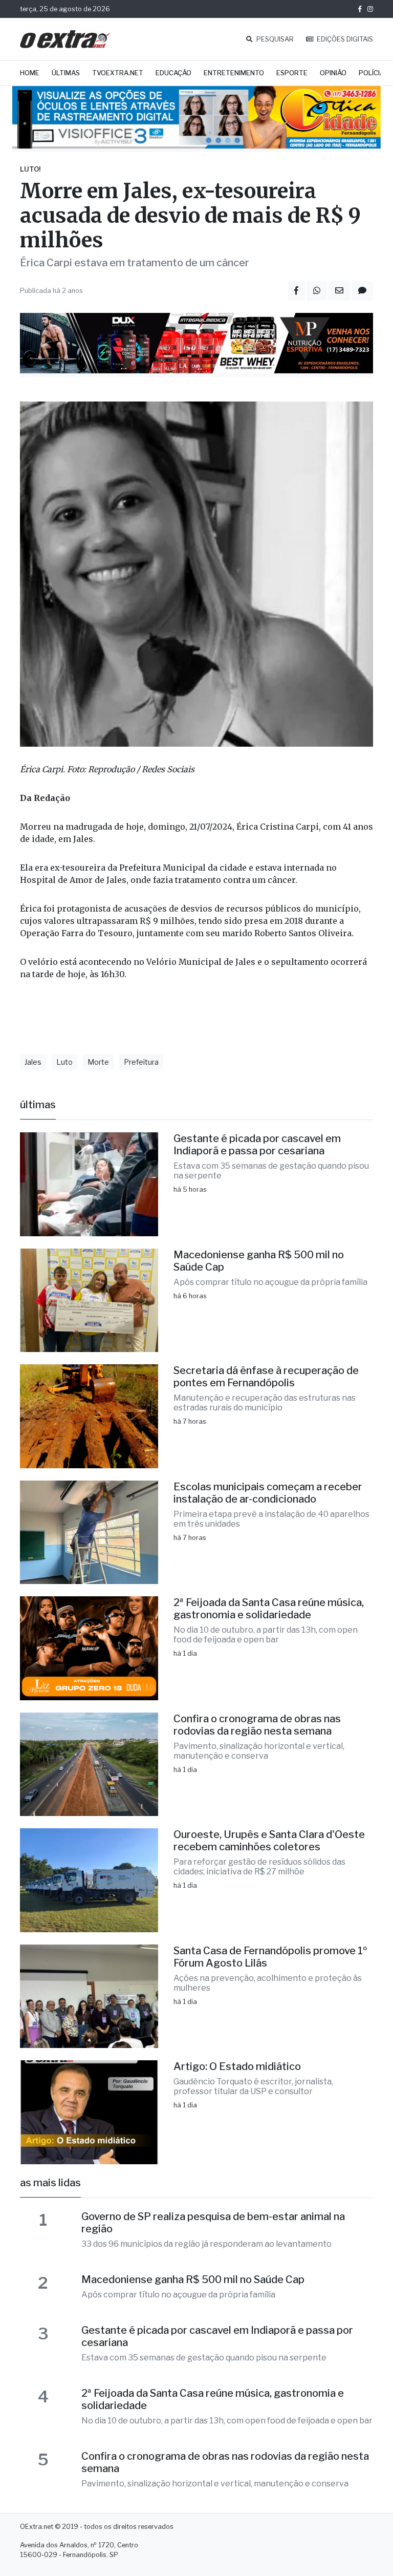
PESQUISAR (274, 39)
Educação (173, 73)
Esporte (292, 73)
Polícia (372, 73)
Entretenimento (234, 73)
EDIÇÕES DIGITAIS (344, 39)
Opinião (333, 73)
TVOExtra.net (118, 73)
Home (30, 73)
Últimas (66, 73)
